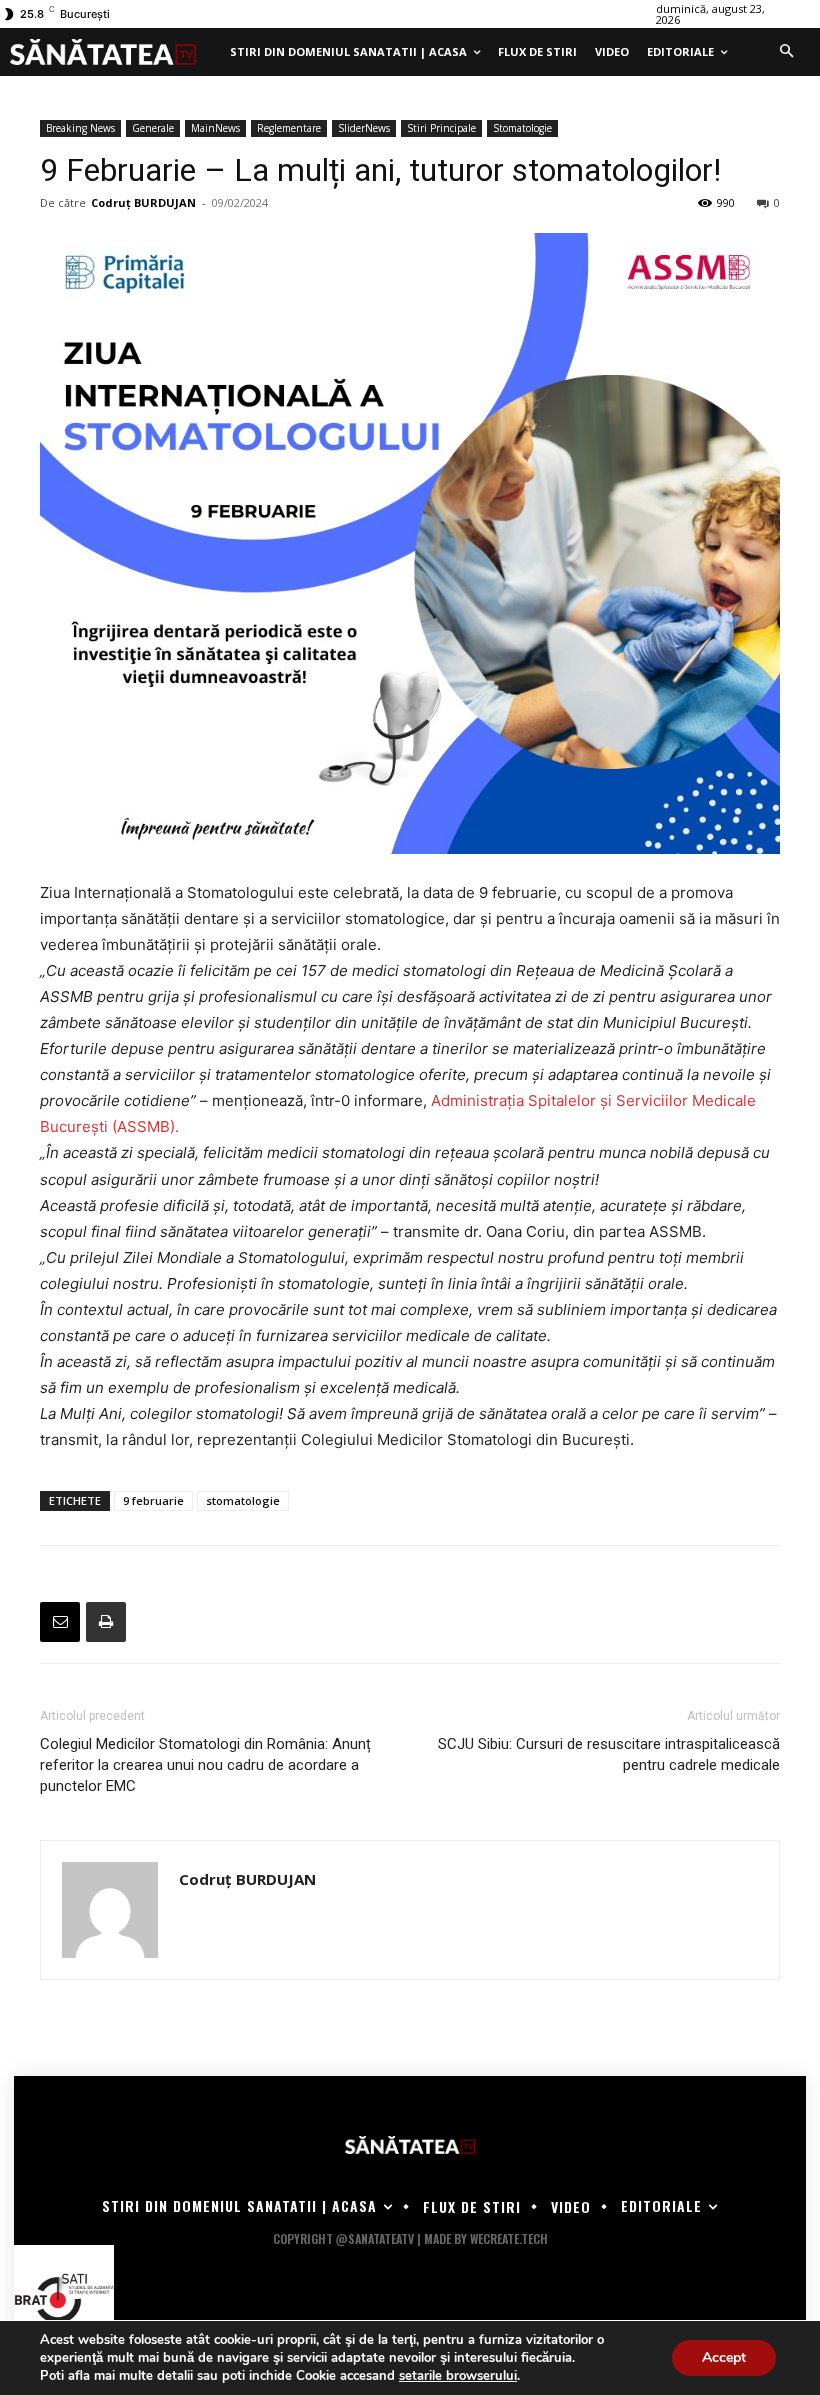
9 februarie (153, 1500)
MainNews (215, 128)
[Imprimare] (106, 1622)
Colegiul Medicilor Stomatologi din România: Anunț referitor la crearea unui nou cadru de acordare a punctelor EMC (205, 1765)
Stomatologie (522, 128)
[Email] (60, 1622)
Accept (724, 2357)
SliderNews (364, 128)
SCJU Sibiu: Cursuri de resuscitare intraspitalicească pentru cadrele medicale (609, 1754)
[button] (786, 52)
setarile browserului (458, 2376)
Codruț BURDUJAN (143, 202)
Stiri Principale (441, 128)
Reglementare (289, 128)
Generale (153, 128)
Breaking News (80, 128)
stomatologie (243, 1500)
